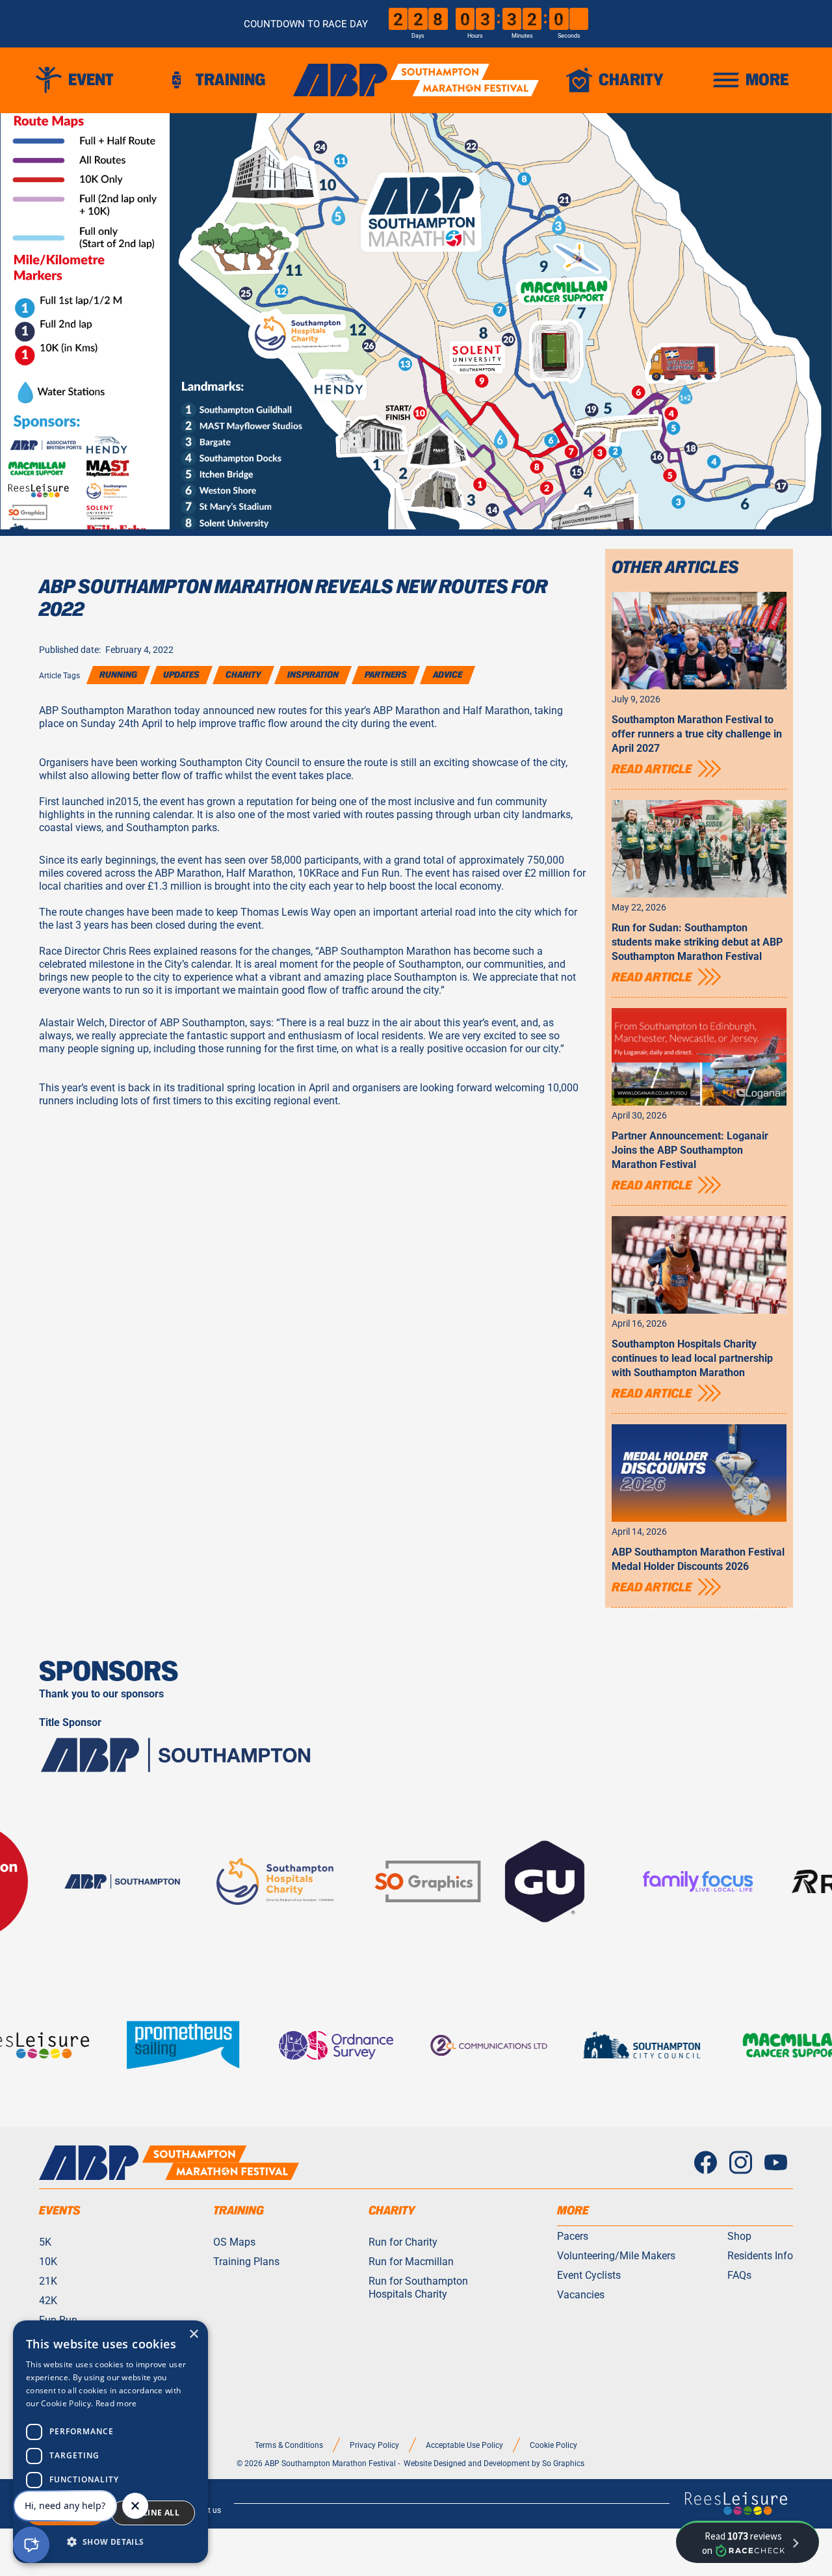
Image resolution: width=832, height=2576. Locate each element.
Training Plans (246, 2261)
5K (45, 2242)
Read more (116, 2403)
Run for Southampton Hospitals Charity (418, 2287)
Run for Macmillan (411, 2261)
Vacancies (581, 2294)
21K (48, 2281)
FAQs (739, 2275)
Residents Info (760, 2255)
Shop (739, 2236)
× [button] (193, 2334)
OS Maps (234, 2242)
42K (48, 2300)
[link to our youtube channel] (776, 2163)
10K (48, 2261)
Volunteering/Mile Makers (616, 2255)
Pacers (573, 2236)
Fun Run (58, 2320)
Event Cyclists (589, 2275)
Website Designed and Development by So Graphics (494, 2463)
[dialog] (110, 2442)
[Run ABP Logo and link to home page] (416, 80)
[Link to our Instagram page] (741, 2163)
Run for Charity (403, 2242)
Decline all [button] (153, 2513)
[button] (79, 80)
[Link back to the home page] (169, 2163)
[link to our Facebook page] (706, 2163)
